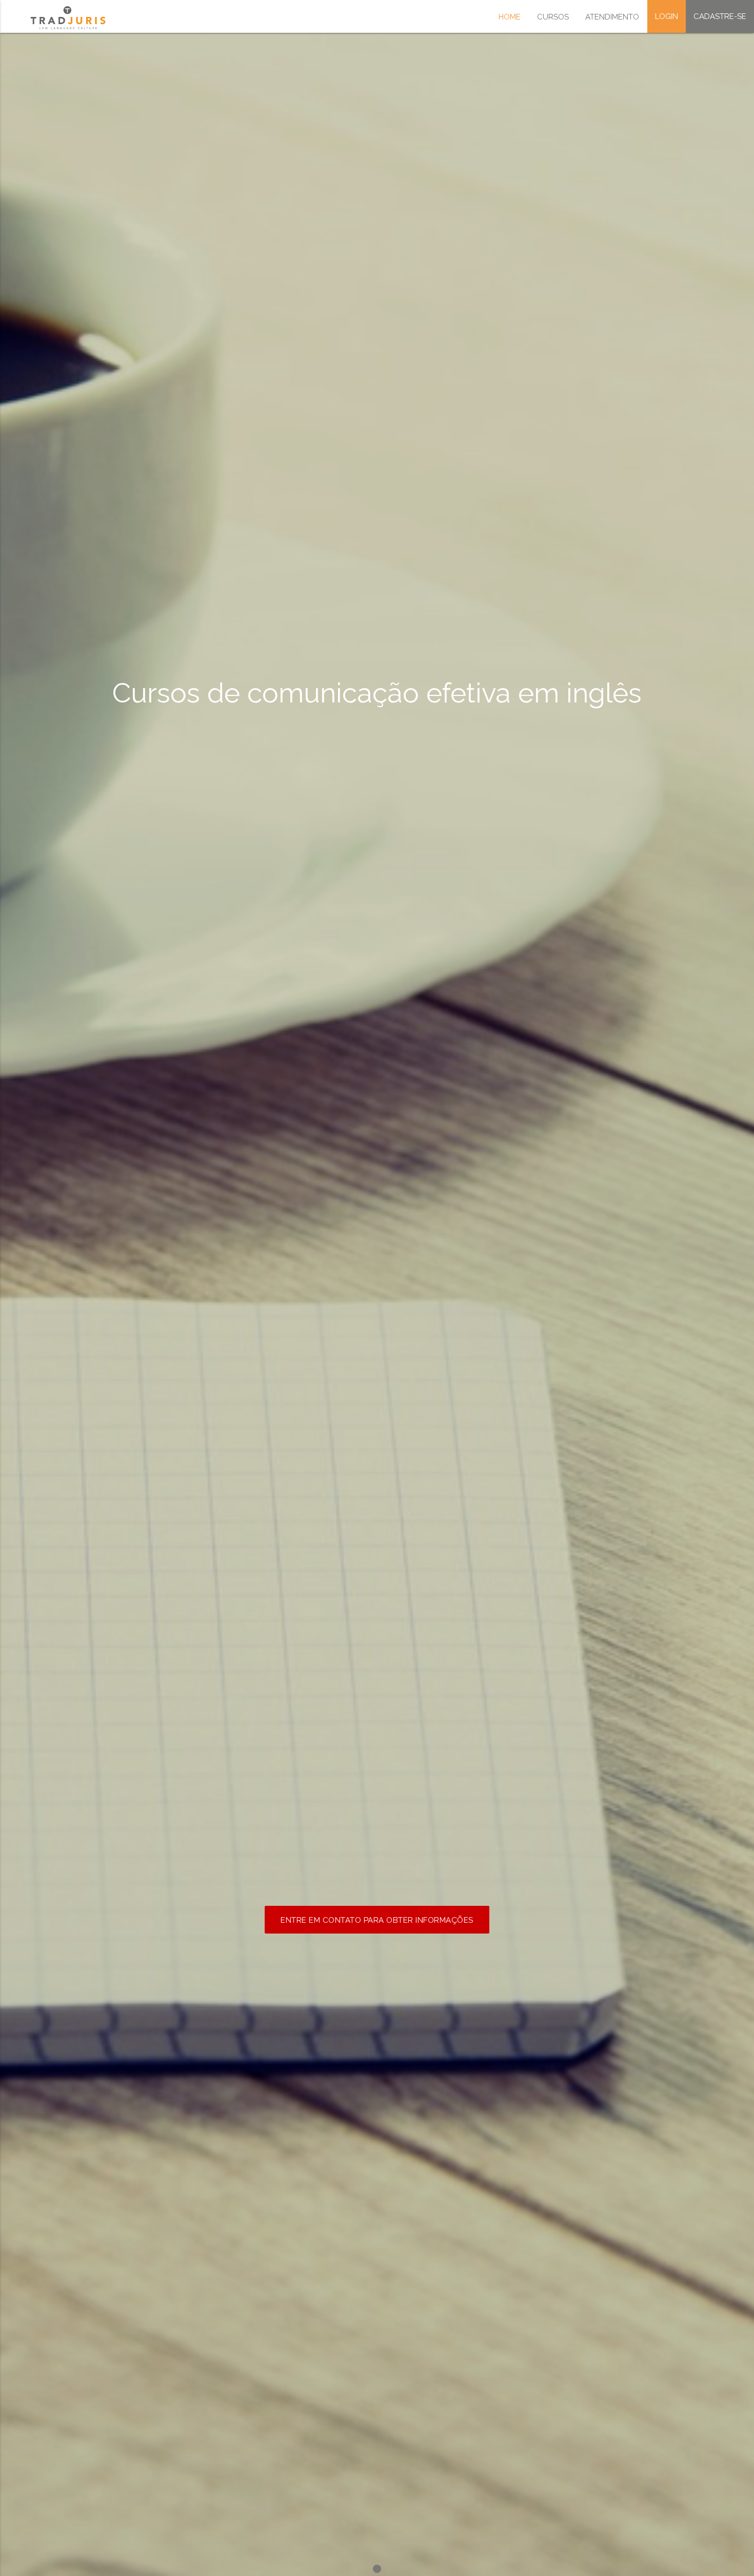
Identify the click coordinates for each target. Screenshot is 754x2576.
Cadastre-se (720, 16)
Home (510, 17)
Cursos (553, 17)
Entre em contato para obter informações (377, 1920)
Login (667, 16)
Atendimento (612, 17)
